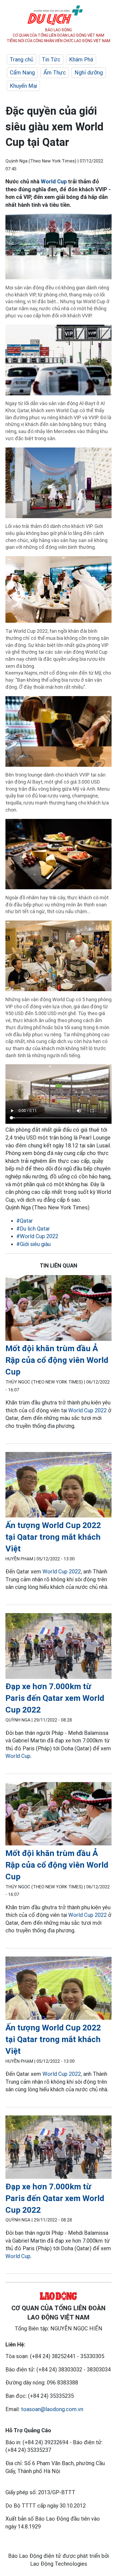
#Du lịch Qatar (33, 1229)
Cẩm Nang (22, 73)
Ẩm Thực (55, 73)
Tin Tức (51, 60)
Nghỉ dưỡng (89, 73)
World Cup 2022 (87, 1410)
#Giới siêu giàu (33, 1244)
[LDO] (59, 1309)
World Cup (54, 181)
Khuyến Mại (23, 86)
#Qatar (25, 1221)
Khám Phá (81, 60)
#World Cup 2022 (37, 1236)
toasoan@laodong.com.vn (52, 2409)
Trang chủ (21, 60)
